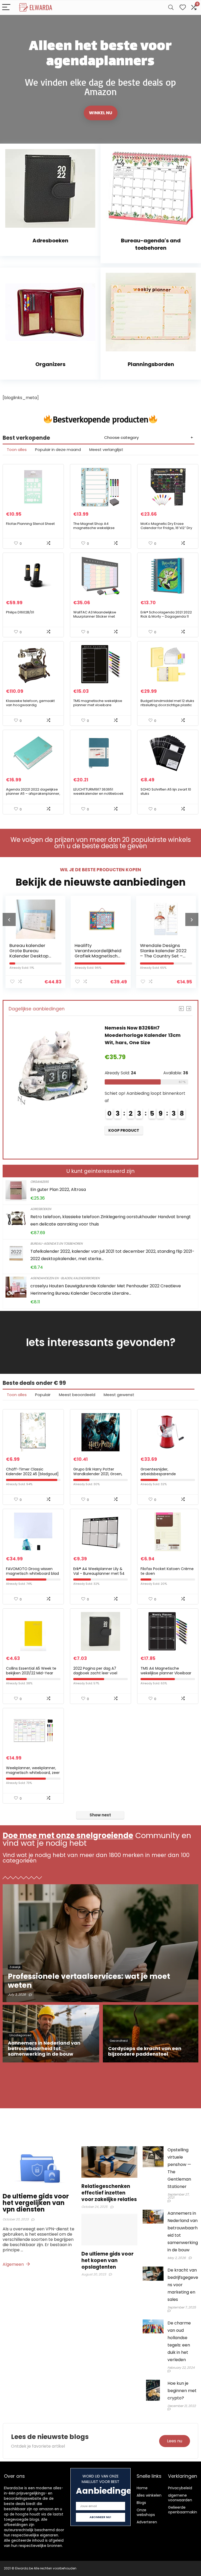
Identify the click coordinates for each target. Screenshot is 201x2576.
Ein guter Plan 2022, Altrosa (58, 1189)
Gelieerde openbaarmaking (184, 2510)
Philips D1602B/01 (20, 612)
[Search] (171, 7)
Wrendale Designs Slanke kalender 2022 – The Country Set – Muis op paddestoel (98, 953)
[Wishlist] (183, 7)
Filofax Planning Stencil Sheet (30, 524)
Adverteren (147, 2522)
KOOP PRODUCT (124, 1145)
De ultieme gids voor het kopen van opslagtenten (107, 2260)
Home (142, 2488)
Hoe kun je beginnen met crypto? (182, 2391)
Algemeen (14, 2264)
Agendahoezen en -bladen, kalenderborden (65, 1278)
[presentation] (9, 919)
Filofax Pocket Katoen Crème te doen (167, 1571)
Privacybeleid (180, 2488)
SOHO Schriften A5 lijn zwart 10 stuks (166, 791)
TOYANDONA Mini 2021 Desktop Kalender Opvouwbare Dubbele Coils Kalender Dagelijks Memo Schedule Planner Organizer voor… (144, 1042)
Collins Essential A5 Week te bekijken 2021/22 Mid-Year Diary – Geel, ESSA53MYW (31, 1673)
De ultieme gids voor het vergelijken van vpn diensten (36, 2203)
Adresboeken (41, 1209)
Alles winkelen (149, 2495)
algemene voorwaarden (180, 2498)
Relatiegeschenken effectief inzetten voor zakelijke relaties (109, 2193)
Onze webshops (146, 2512)
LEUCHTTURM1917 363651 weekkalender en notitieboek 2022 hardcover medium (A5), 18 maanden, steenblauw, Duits (99, 796)
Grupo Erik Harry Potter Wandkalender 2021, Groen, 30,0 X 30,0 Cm (98, 1474)
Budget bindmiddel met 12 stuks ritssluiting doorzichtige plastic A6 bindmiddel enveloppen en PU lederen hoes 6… (167, 707)
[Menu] (6, 7)
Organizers (40, 1182)
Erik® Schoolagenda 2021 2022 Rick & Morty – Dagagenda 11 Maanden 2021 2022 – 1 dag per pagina (167, 619)
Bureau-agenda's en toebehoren (56, 1243)
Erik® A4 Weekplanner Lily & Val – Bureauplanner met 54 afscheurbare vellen (99, 1573)
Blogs (141, 2503)
